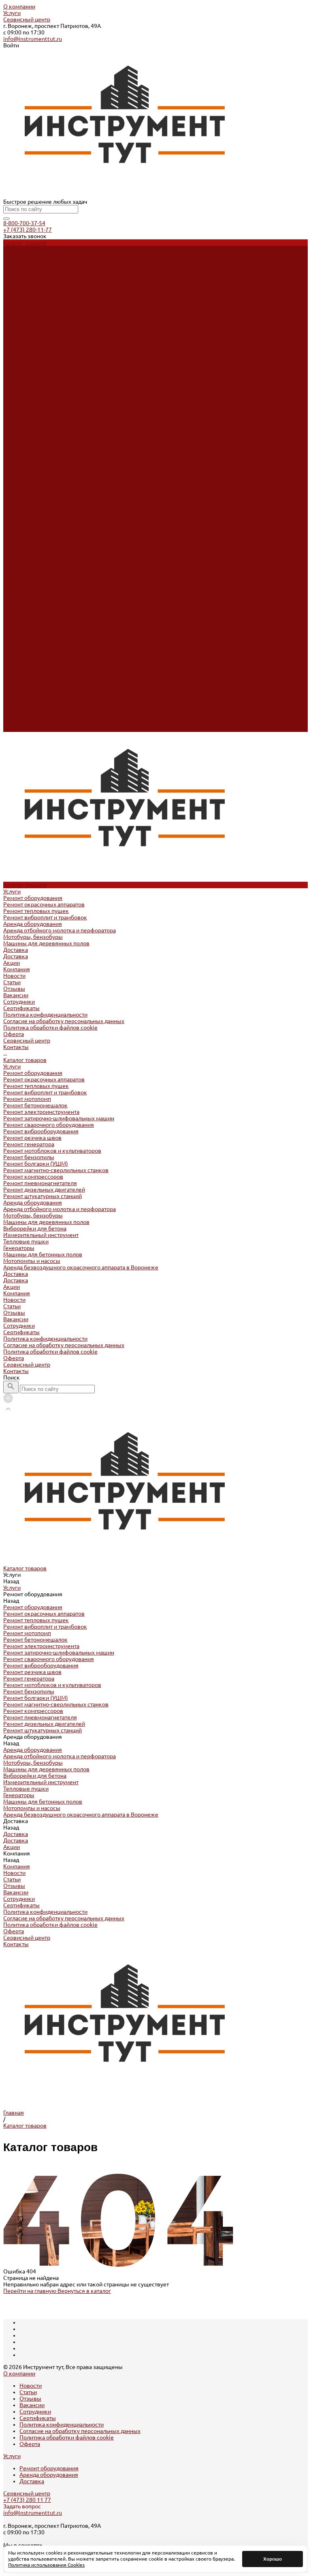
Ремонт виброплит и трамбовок (45, 275)
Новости (14, 333)
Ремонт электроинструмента (41, 469)
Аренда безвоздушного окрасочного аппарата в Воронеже (81, 625)
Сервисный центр (27, 19)
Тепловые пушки (26, 599)
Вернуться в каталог (84, 2291)
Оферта (14, 392)
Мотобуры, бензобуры (33, 294)
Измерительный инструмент (41, 593)
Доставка (16, 307)
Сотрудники (19, 359)
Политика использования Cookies (46, 2565)
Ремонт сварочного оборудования (49, 482)
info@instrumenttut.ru (33, 39)
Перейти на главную (30, 2291)
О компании (19, 6)
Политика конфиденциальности (45, 372)
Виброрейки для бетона (35, 586)
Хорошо (273, 2559)
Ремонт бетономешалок (35, 463)
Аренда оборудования (33, 281)
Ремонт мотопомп (27, 456)
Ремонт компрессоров (33, 534)
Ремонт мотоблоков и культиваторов (52, 508)
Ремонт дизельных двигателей (44, 547)
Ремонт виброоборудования (41, 489)
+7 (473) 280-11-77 (28, 230)
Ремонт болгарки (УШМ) (36, 521)
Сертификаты (21, 366)
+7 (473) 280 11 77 (27, 2500)
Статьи (12, 340)
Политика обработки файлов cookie (50, 385)
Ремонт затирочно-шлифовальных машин (59, 476)
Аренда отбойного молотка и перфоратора (60, 288)
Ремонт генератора (29, 502)
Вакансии (16, 353)
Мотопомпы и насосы (32, 618)
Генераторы (19, 606)
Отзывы (14, 346)
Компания (17, 651)
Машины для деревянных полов (46, 301)
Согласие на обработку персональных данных (64, 379)
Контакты (16, 729)
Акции (12, 644)
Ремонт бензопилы (29, 515)
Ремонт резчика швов (32, 495)
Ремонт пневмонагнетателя (40, 541)
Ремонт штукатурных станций (43, 554)
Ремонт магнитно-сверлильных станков (56, 528)
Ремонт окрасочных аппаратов (44, 262)
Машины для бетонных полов (43, 612)
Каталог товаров (25, 418)
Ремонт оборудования (33, 256)
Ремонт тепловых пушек (36, 269)
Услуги (12, 13)
